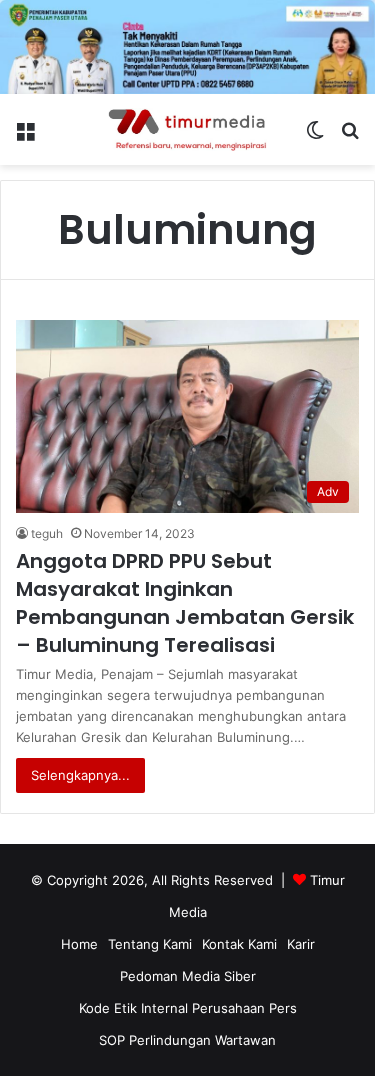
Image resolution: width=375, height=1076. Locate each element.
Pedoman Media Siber (188, 976)
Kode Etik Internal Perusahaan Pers (188, 1008)
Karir (301, 944)
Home (79, 944)
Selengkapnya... (80, 775)
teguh (47, 533)
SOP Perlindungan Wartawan (187, 1040)
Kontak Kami (239, 944)
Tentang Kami (150, 944)
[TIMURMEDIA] (188, 130)
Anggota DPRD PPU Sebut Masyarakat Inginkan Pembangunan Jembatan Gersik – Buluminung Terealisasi (185, 603)
